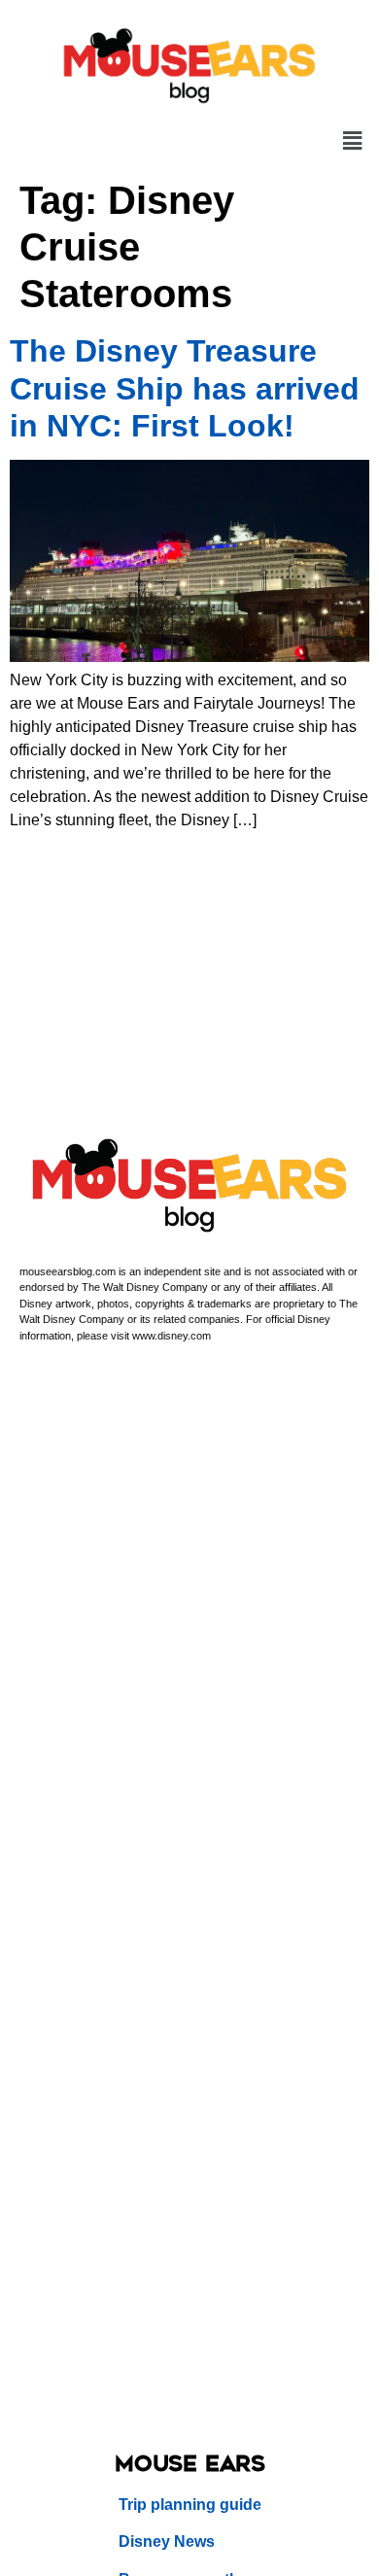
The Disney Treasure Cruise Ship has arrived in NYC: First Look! (185, 388)
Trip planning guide (190, 2505)
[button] (353, 141)
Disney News (167, 2541)
